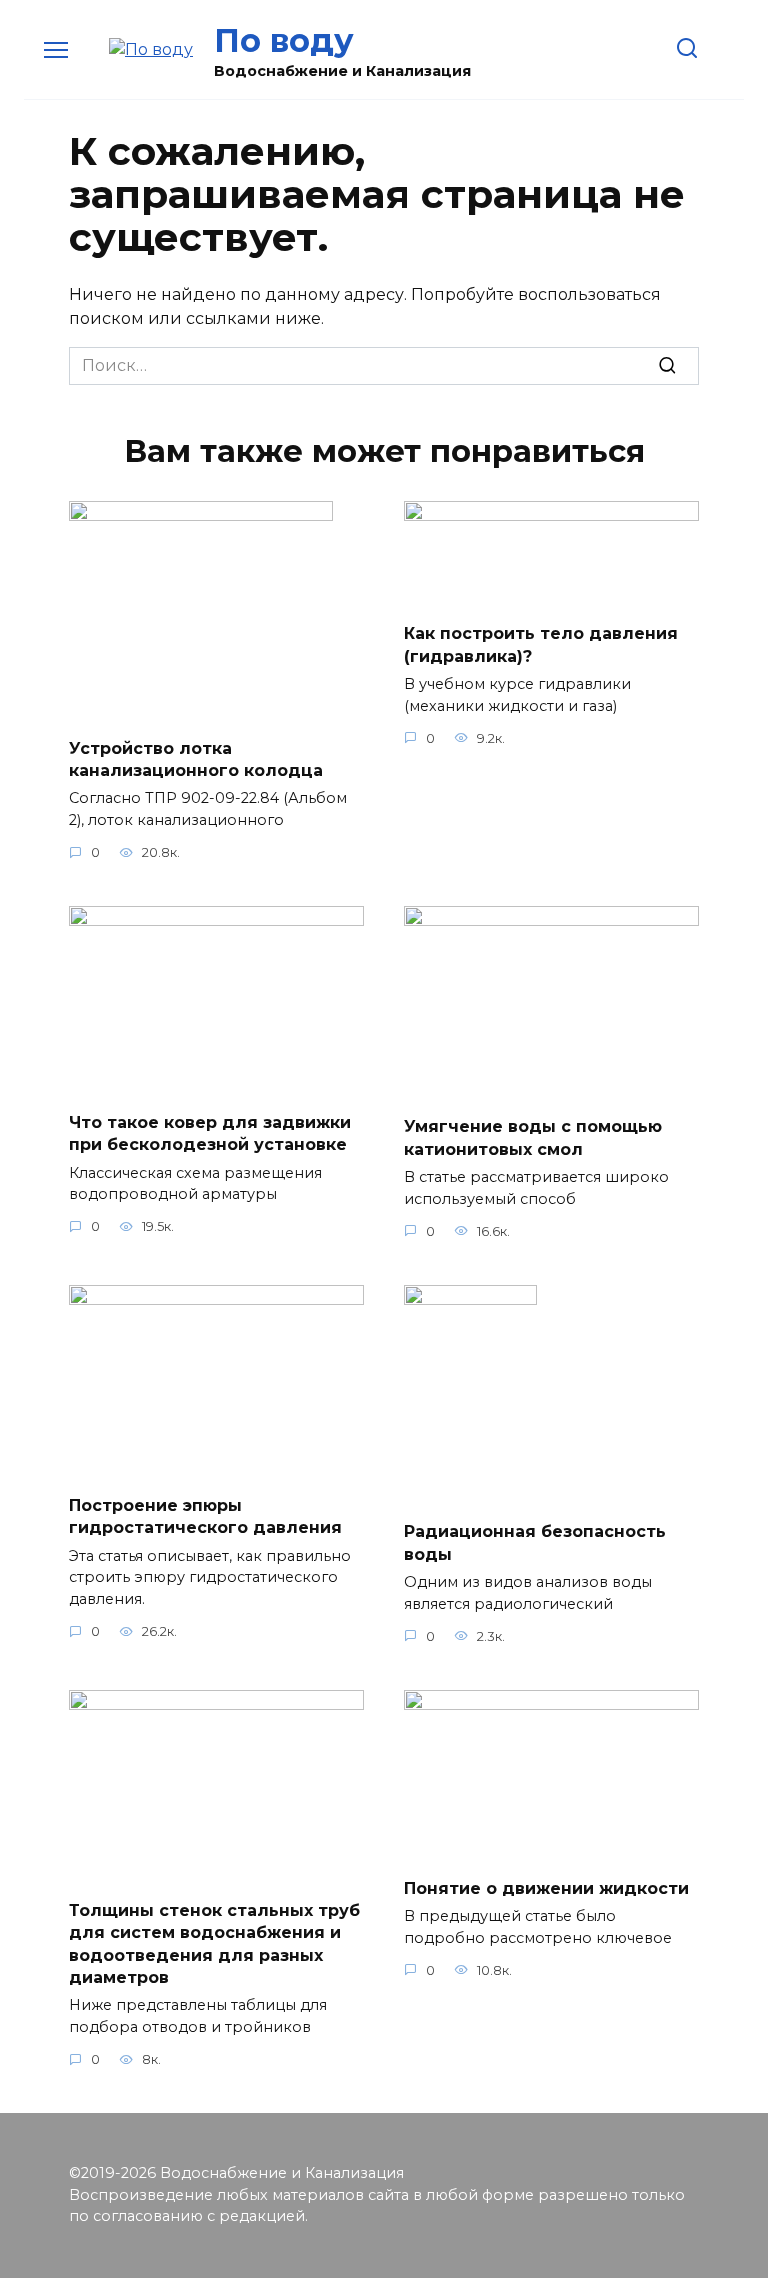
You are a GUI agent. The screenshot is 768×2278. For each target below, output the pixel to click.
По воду (284, 40)
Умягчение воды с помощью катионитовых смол (533, 1137)
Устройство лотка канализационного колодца (196, 758)
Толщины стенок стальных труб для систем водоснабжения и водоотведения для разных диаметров (214, 1943)
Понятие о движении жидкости (546, 1887)
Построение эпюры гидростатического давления (205, 1515)
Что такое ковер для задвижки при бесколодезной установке (210, 1132)
